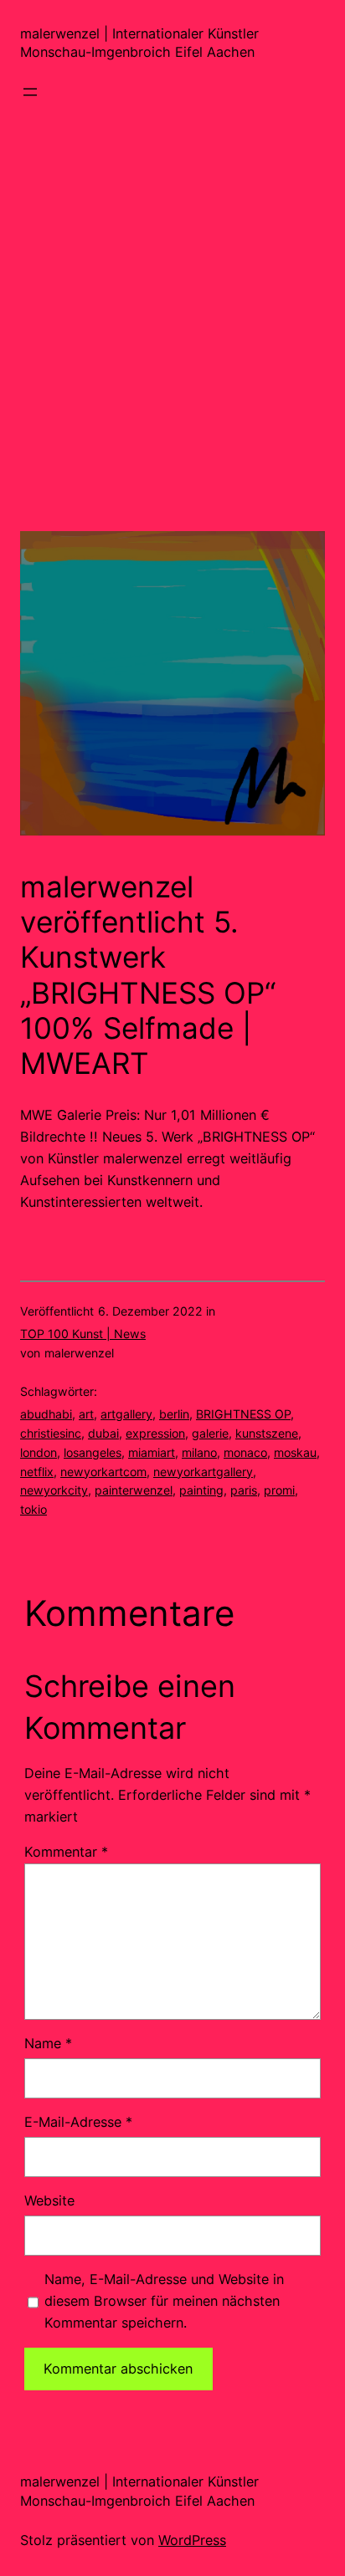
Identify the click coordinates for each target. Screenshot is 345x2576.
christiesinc (51, 1433)
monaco (245, 1452)
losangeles (93, 1452)
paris (244, 1490)
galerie (210, 1433)
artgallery (126, 1414)
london (39, 1452)
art (86, 1414)
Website (49, 2200)
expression (155, 1433)
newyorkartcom (103, 1472)
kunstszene (267, 1433)
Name (48, 2043)
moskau (295, 1452)
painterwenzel (134, 1490)
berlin (174, 1414)
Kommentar (66, 1852)
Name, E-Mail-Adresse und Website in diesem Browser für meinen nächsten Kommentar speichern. (164, 2301)
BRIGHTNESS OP (243, 1414)
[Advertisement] (172, 359)
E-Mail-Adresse (78, 2122)
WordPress (192, 2540)
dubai (103, 1433)
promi (279, 1490)
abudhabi (46, 1414)
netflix (37, 1472)
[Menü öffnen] (30, 92)
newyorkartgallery (203, 1472)
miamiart (152, 1452)
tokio (33, 1509)
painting (201, 1490)
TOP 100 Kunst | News (83, 1334)
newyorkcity (54, 1490)
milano (199, 1452)
